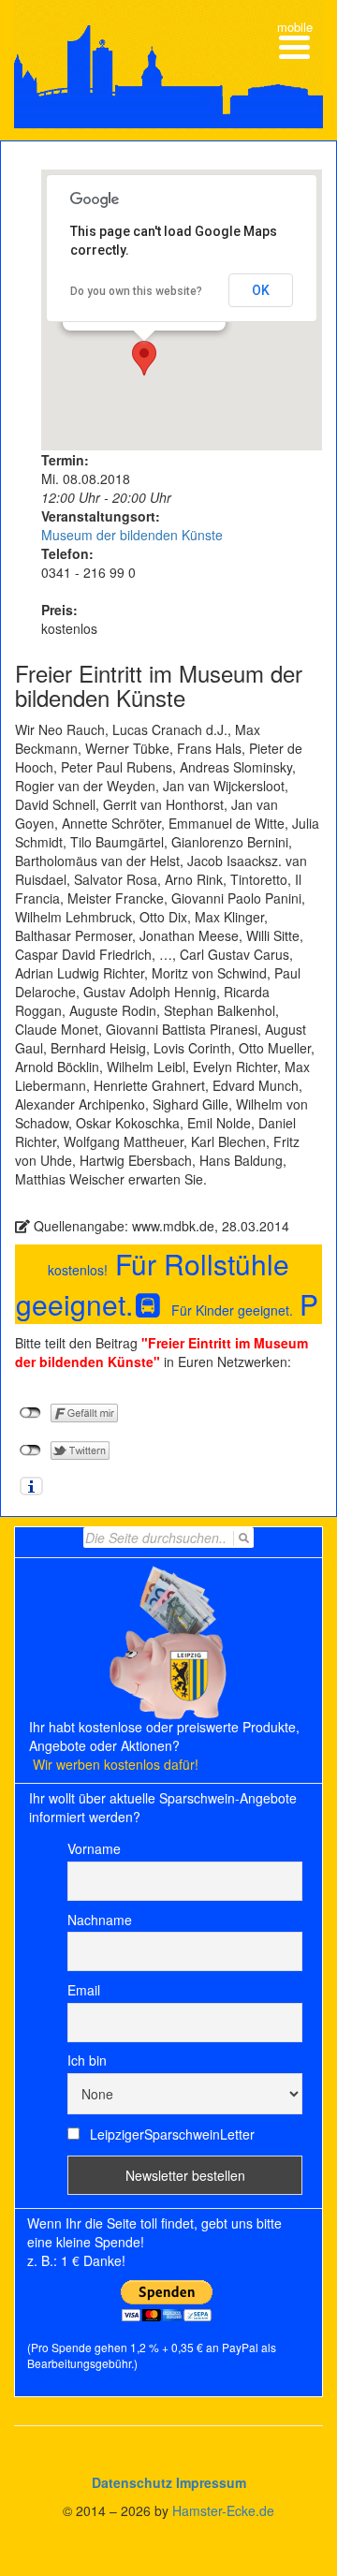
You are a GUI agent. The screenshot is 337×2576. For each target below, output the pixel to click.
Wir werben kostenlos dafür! (116, 1764)
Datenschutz (132, 2482)
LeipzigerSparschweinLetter (170, 2134)
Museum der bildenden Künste (132, 535)
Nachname (100, 1920)
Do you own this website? (136, 291)
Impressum (211, 2482)
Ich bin (87, 2060)
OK (261, 290)
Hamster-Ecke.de (223, 2510)
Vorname (94, 1848)
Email (84, 1990)
